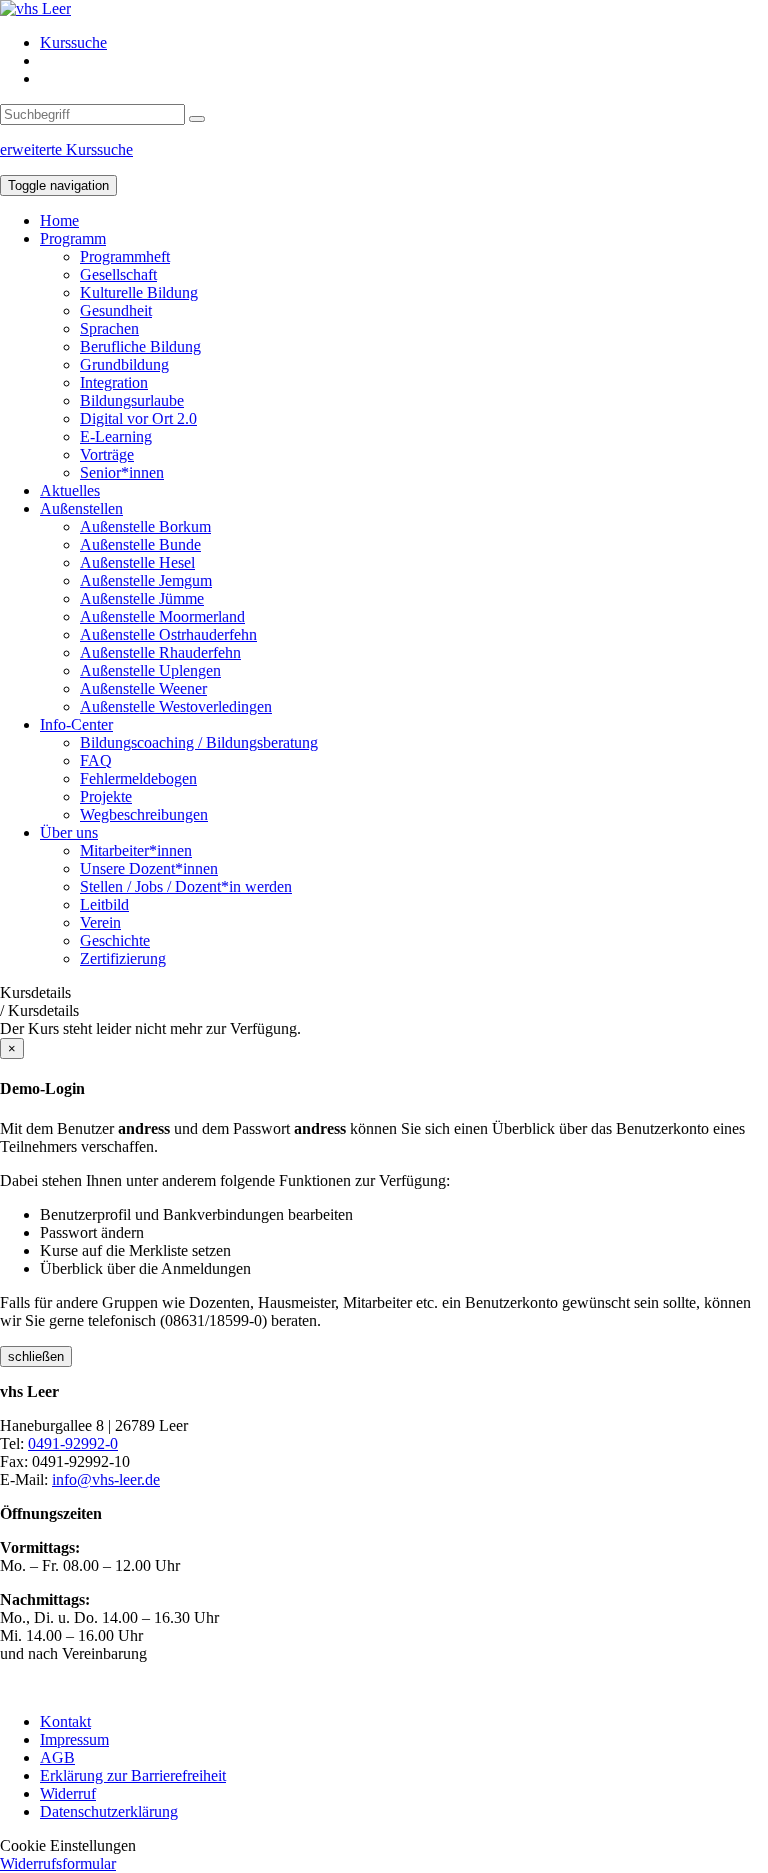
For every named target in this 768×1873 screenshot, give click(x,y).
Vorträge (107, 454)
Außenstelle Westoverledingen (176, 706)
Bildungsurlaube (132, 400)
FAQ (96, 760)
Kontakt (65, 1721)
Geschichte (115, 940)
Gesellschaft (118, 274)
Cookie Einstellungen (68, 1845)
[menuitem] (404, 43)
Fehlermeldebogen (138, 778)
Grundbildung (124, 364)
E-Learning (116, 436)
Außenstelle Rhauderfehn (160, 652)
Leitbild (104, 904)
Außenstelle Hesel (137, 562)
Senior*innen (122, 472)
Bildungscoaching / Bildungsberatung (199, 742)
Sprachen (109, 328)
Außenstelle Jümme (142, 598)
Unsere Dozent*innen (149, 868)
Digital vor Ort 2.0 (138, 418)
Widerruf (68, 1793)
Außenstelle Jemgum (146, 580)
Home (59, 220)
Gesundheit (116, 310)
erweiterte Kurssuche (66, 149)
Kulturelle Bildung (139, 292)
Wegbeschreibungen (144, 814)
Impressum (74, 1739)
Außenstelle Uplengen (150, 670)
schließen (36, 1356)
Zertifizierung (123, 958)
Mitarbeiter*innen (136, 850)
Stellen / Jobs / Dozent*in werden (186, 886)
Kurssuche (73, 42)
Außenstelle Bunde (140, 544)
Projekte (106, 796)
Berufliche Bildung (140, 346)
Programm (73, 238)
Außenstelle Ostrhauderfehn (168, 634)
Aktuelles (70, 490)
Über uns (69, 832)
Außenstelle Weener (143, 688)
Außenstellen (81, 508)
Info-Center (76, 724)
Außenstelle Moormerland (162, 616)
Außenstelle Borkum (145, 526)
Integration (114, 382)
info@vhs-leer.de (106, 1479)
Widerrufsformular (58, 1863)
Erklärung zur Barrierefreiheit (133, 1775)
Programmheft (125, 256)
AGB (57, 1757)
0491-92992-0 (73, 1443)
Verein (100, 922)
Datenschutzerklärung (109, 1811)
